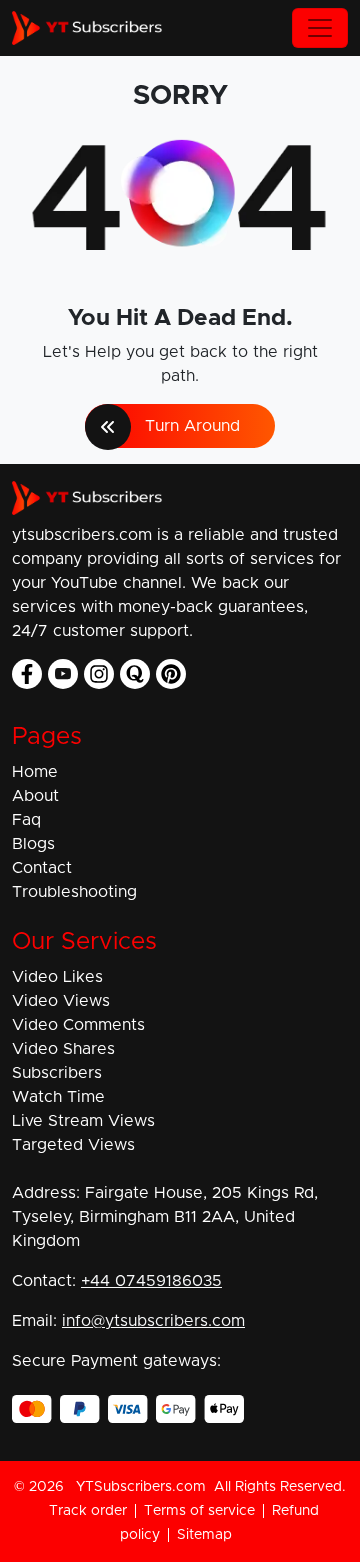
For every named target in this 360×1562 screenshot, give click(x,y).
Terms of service (199, 1511)
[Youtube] (63, 674)
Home (35, 772)
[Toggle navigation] (320, 28)
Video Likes (57, 977)
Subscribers (57, 1073)
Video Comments (78, 1025)
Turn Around (192, 426)
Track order (88, 1511)
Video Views (61, 1001)
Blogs (33, 844)
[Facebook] (27, 674)
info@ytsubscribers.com (153, 1321)
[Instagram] (99, 674)
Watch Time (58, 1097)
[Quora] (135, 674)
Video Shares (63, 1049)
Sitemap (204, 1535)
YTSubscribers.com (141, 1487)
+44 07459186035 (151, 1281)
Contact (42, 868)
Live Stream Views (83, 1121)
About (35, 796)
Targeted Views (73, 1145)
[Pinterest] (171, 674)
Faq (26, 820)
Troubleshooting (74, 892)
